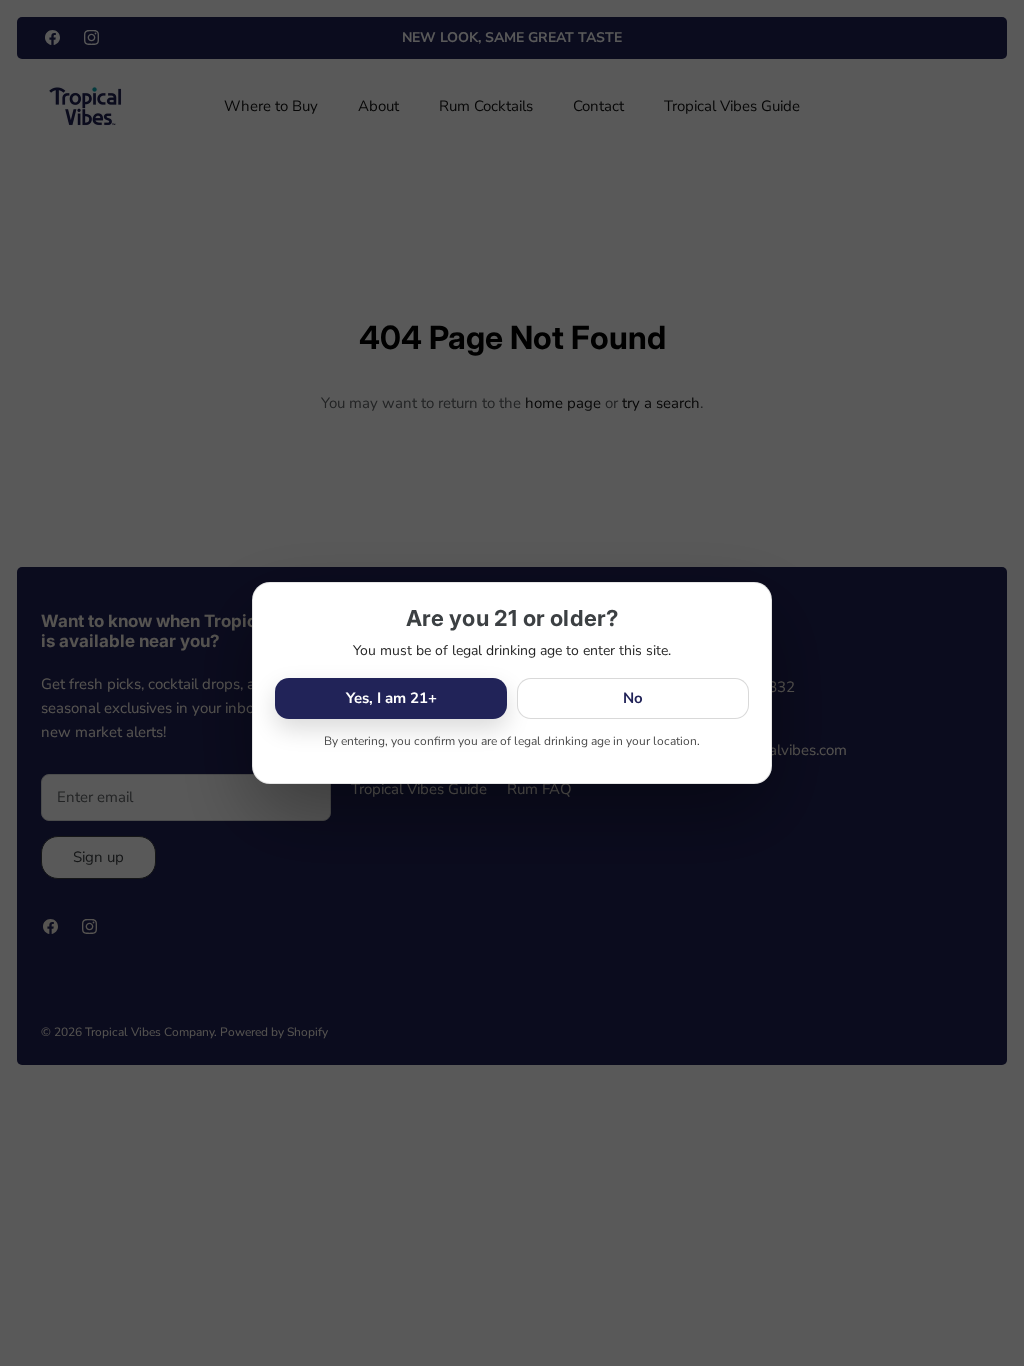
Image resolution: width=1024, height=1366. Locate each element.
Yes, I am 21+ (391, 698)
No (633, 698)
